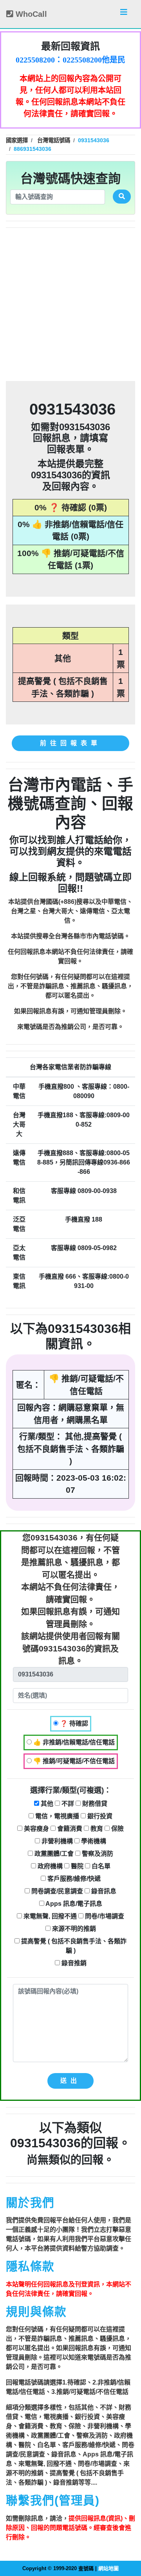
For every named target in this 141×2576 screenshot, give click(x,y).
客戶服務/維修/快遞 (73, 1879)
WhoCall (30, 14)
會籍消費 (69, 1829)
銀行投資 (99, 1816)
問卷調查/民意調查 (56, 1891)
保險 (117, 1829)
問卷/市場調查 (104, 1916)
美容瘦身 (36, 1829)
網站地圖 (108, 2568)
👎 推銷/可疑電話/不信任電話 (73, 1761)
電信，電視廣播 (56, 1816)
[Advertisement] (70, 304)
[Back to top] (127, 2537)
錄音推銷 (73, 1963)
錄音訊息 (103, 1891)
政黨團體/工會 (53, 1854)
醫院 (76, 1866)
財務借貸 (94, 1804)
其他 (46, 1804)
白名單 (100, 1866)
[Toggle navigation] (124, 14)
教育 (96, 1829)
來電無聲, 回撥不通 (49, 1916)
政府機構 (49, 1866)
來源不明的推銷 (73, 1929)
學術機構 (93, 1841)
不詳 (67, 1804)
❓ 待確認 (73, 1724)
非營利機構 (56, 1841)
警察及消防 (97, 1854)
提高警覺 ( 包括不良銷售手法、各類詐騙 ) (73, 1946)
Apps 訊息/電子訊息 (73, 1904)
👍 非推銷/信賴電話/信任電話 (73, 1742)
